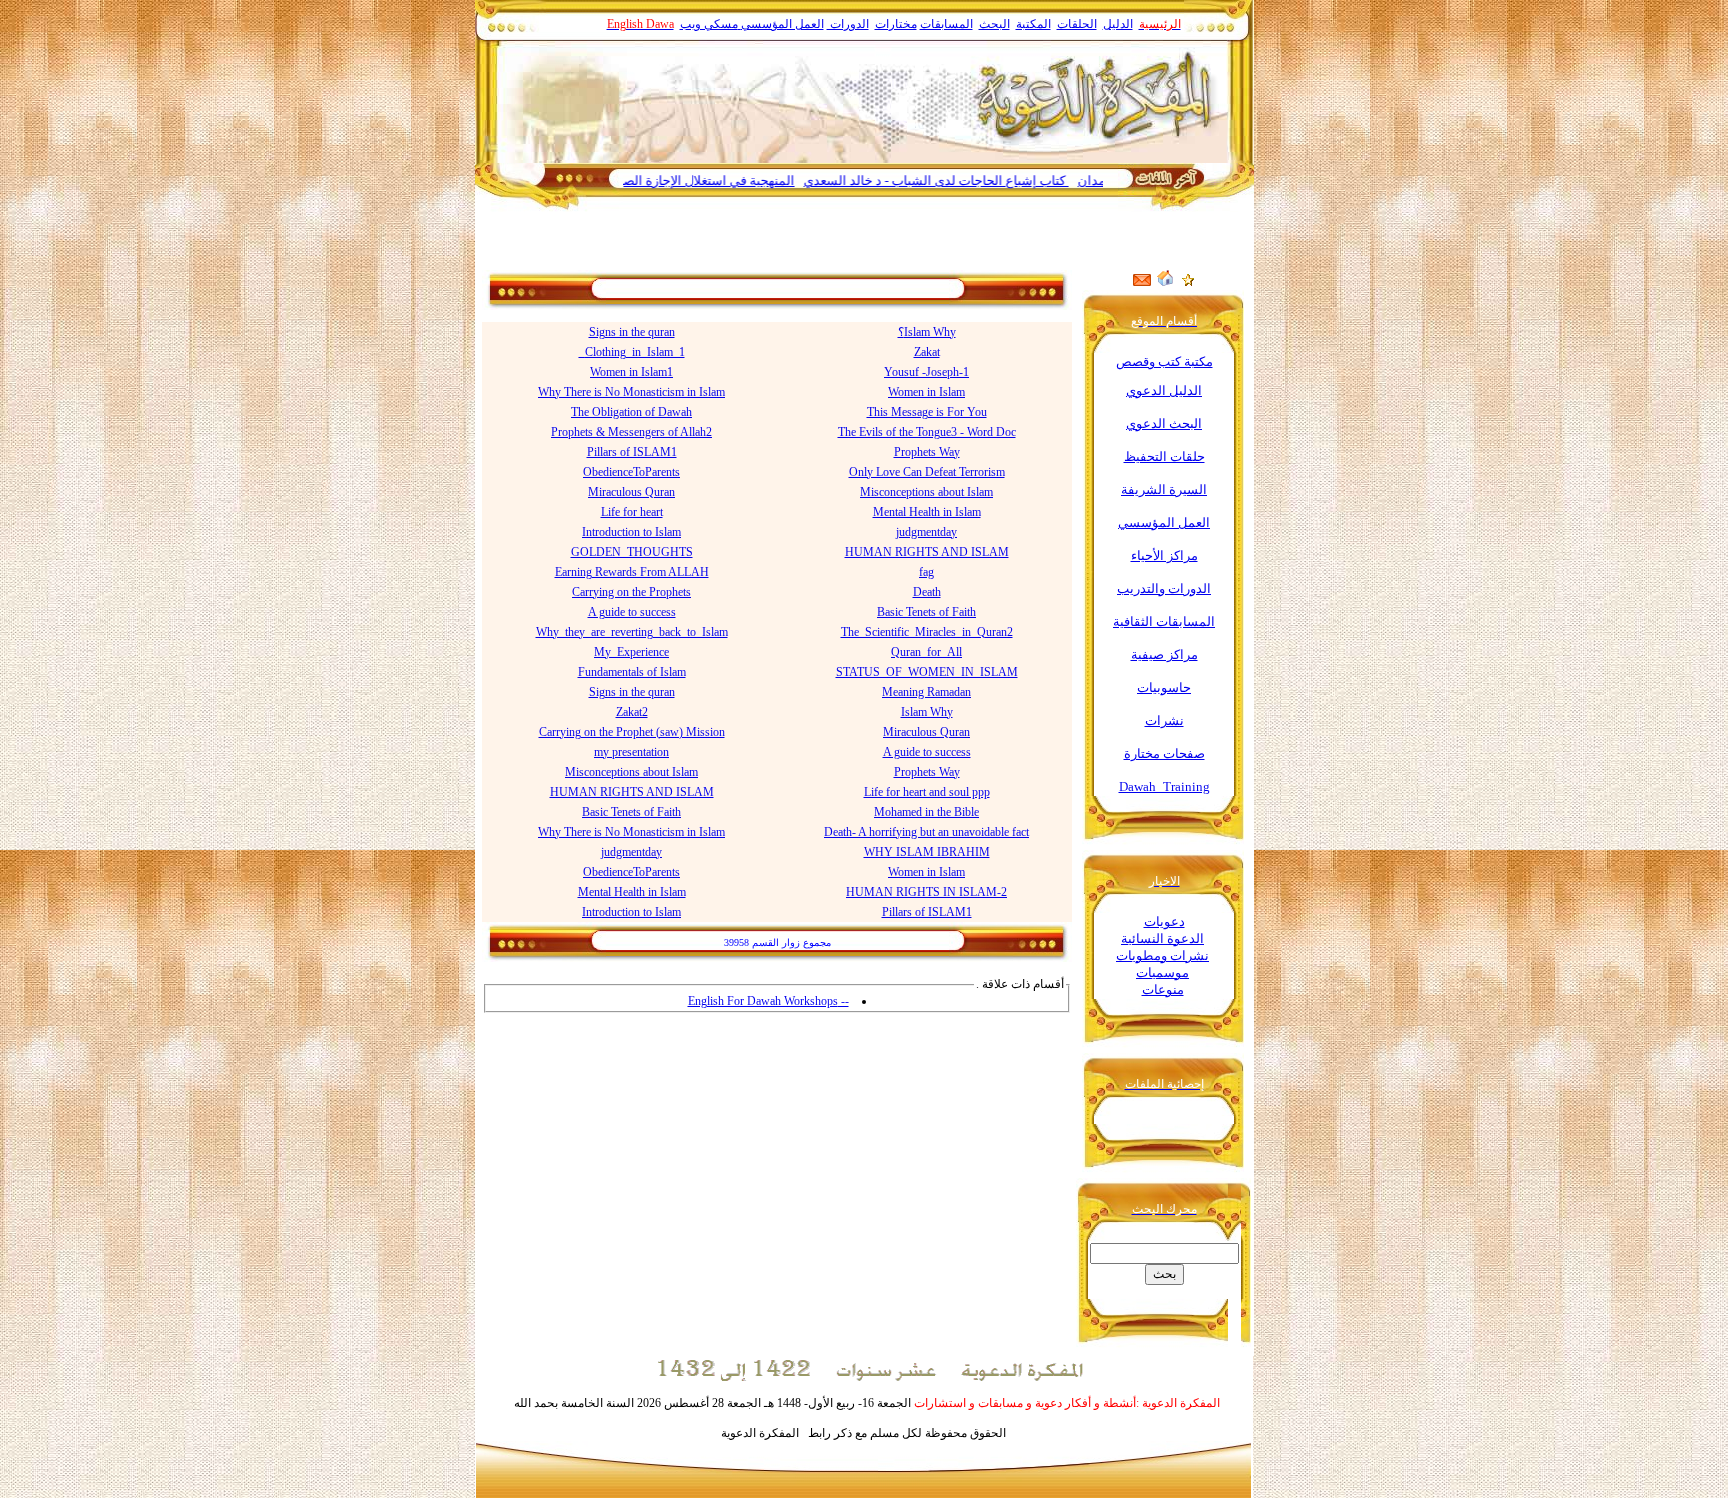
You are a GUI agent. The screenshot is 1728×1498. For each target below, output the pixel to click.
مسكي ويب (709, 24)
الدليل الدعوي (1164, 390)
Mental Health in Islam (927, 512)
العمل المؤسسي (782, 24)
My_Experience (631, 652)
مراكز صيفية (1164, 654)
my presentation (631, 752)
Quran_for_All (926, 652)
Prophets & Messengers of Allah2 (631, 432)
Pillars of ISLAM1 (632, 452)
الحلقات (1077, 24)
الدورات (848, 24)
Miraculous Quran (631, 492)
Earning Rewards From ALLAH (632, 572)
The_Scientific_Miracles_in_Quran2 (927, 632)
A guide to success (632, 612)
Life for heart (632, 512)
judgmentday (926, 532)
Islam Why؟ (927, 332)
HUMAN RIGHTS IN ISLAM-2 (926, 892)
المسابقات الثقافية (1164, 621)
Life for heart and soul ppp (927, 792)
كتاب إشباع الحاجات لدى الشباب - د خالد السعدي (980, 180)
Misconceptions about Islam (926, 492)
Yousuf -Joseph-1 (926, 372)
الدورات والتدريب (1164, 588)
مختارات (896, 24)
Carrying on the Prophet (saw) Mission (632, 732)
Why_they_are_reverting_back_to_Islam (632, 632)
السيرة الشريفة (1164, 489)
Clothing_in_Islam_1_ (632, 352)
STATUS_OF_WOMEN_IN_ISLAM (927, 672)
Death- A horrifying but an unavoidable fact (926, 832)
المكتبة (1033, 24)
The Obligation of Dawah (631, 412)
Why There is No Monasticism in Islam (631, 392)
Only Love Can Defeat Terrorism (927, 472)
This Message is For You (927, 412)
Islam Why (927, 712)
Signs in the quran (632, 332)
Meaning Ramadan (926, 692)
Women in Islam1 (631, 372)
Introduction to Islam (631, 532)
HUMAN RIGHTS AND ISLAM (927, 552)
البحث (994, 24)
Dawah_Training (1164, 786)
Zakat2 (632, 712)
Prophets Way (927, 452)
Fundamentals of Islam (632, 672)
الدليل (1118, 24)
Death (927, 592)
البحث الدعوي (1164, 423)
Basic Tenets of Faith (926, 612)
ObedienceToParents (631, 472)
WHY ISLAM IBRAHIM (927, 852)
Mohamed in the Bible (926, 812)
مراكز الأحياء (1164, 555)
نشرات (1164, 720)
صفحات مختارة (1164, 753)
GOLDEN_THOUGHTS (632, 552)
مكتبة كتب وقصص (1164, 361)
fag (926, 572)
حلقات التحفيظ (1164, 456)
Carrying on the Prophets (631, 592)
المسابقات (946, 24)
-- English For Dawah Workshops (768, 1001)
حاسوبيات (1164, 687)
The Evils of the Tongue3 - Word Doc (927, 432)
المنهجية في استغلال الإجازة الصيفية (742, 180)
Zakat (927, 352)
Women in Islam (926, 392)
